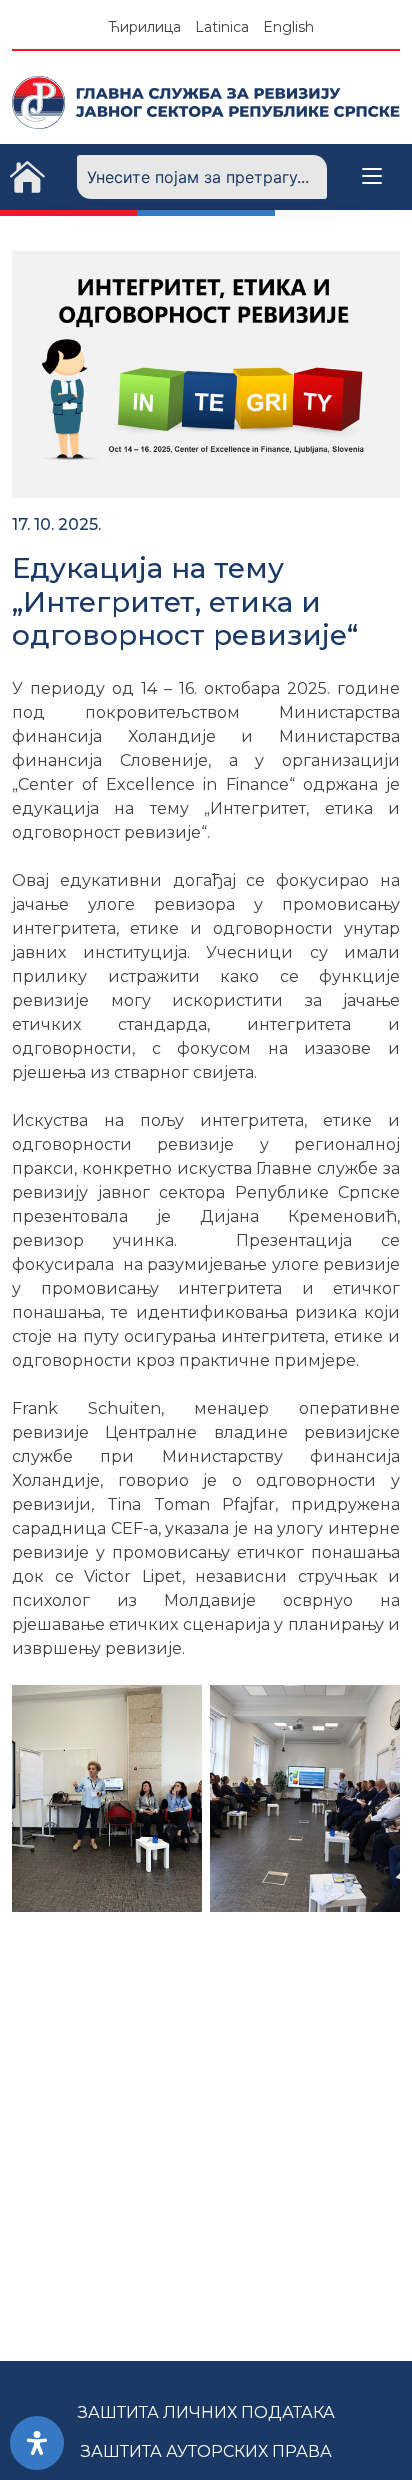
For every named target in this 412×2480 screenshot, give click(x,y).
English (288, 27)
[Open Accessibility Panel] (37, 2443)
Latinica (222, 27)
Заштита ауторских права (206, 2451)
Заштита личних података (206, 2412)
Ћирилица (144, 27)
